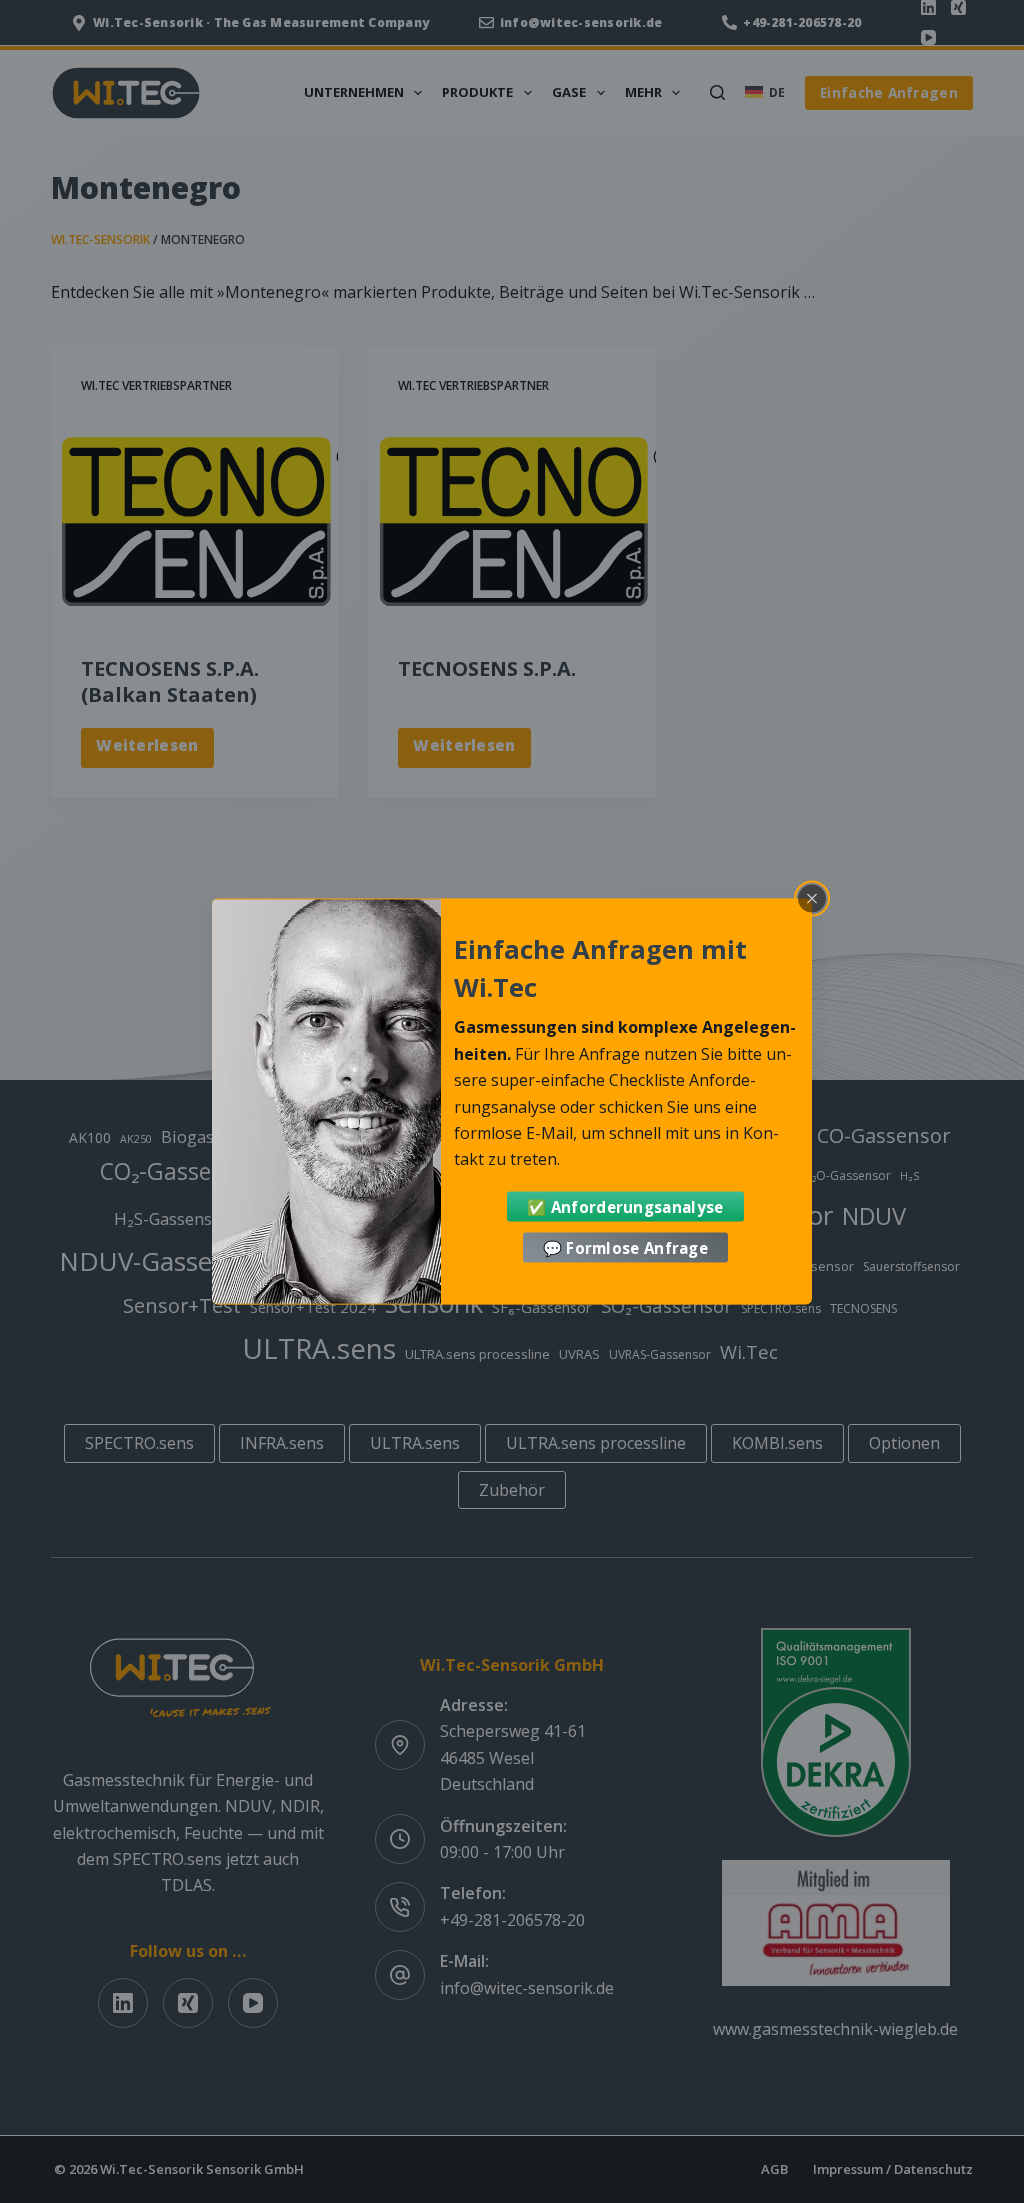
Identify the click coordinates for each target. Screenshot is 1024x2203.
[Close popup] (812, 898)
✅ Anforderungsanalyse (625, 1206)
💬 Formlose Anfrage (625, 1248)
